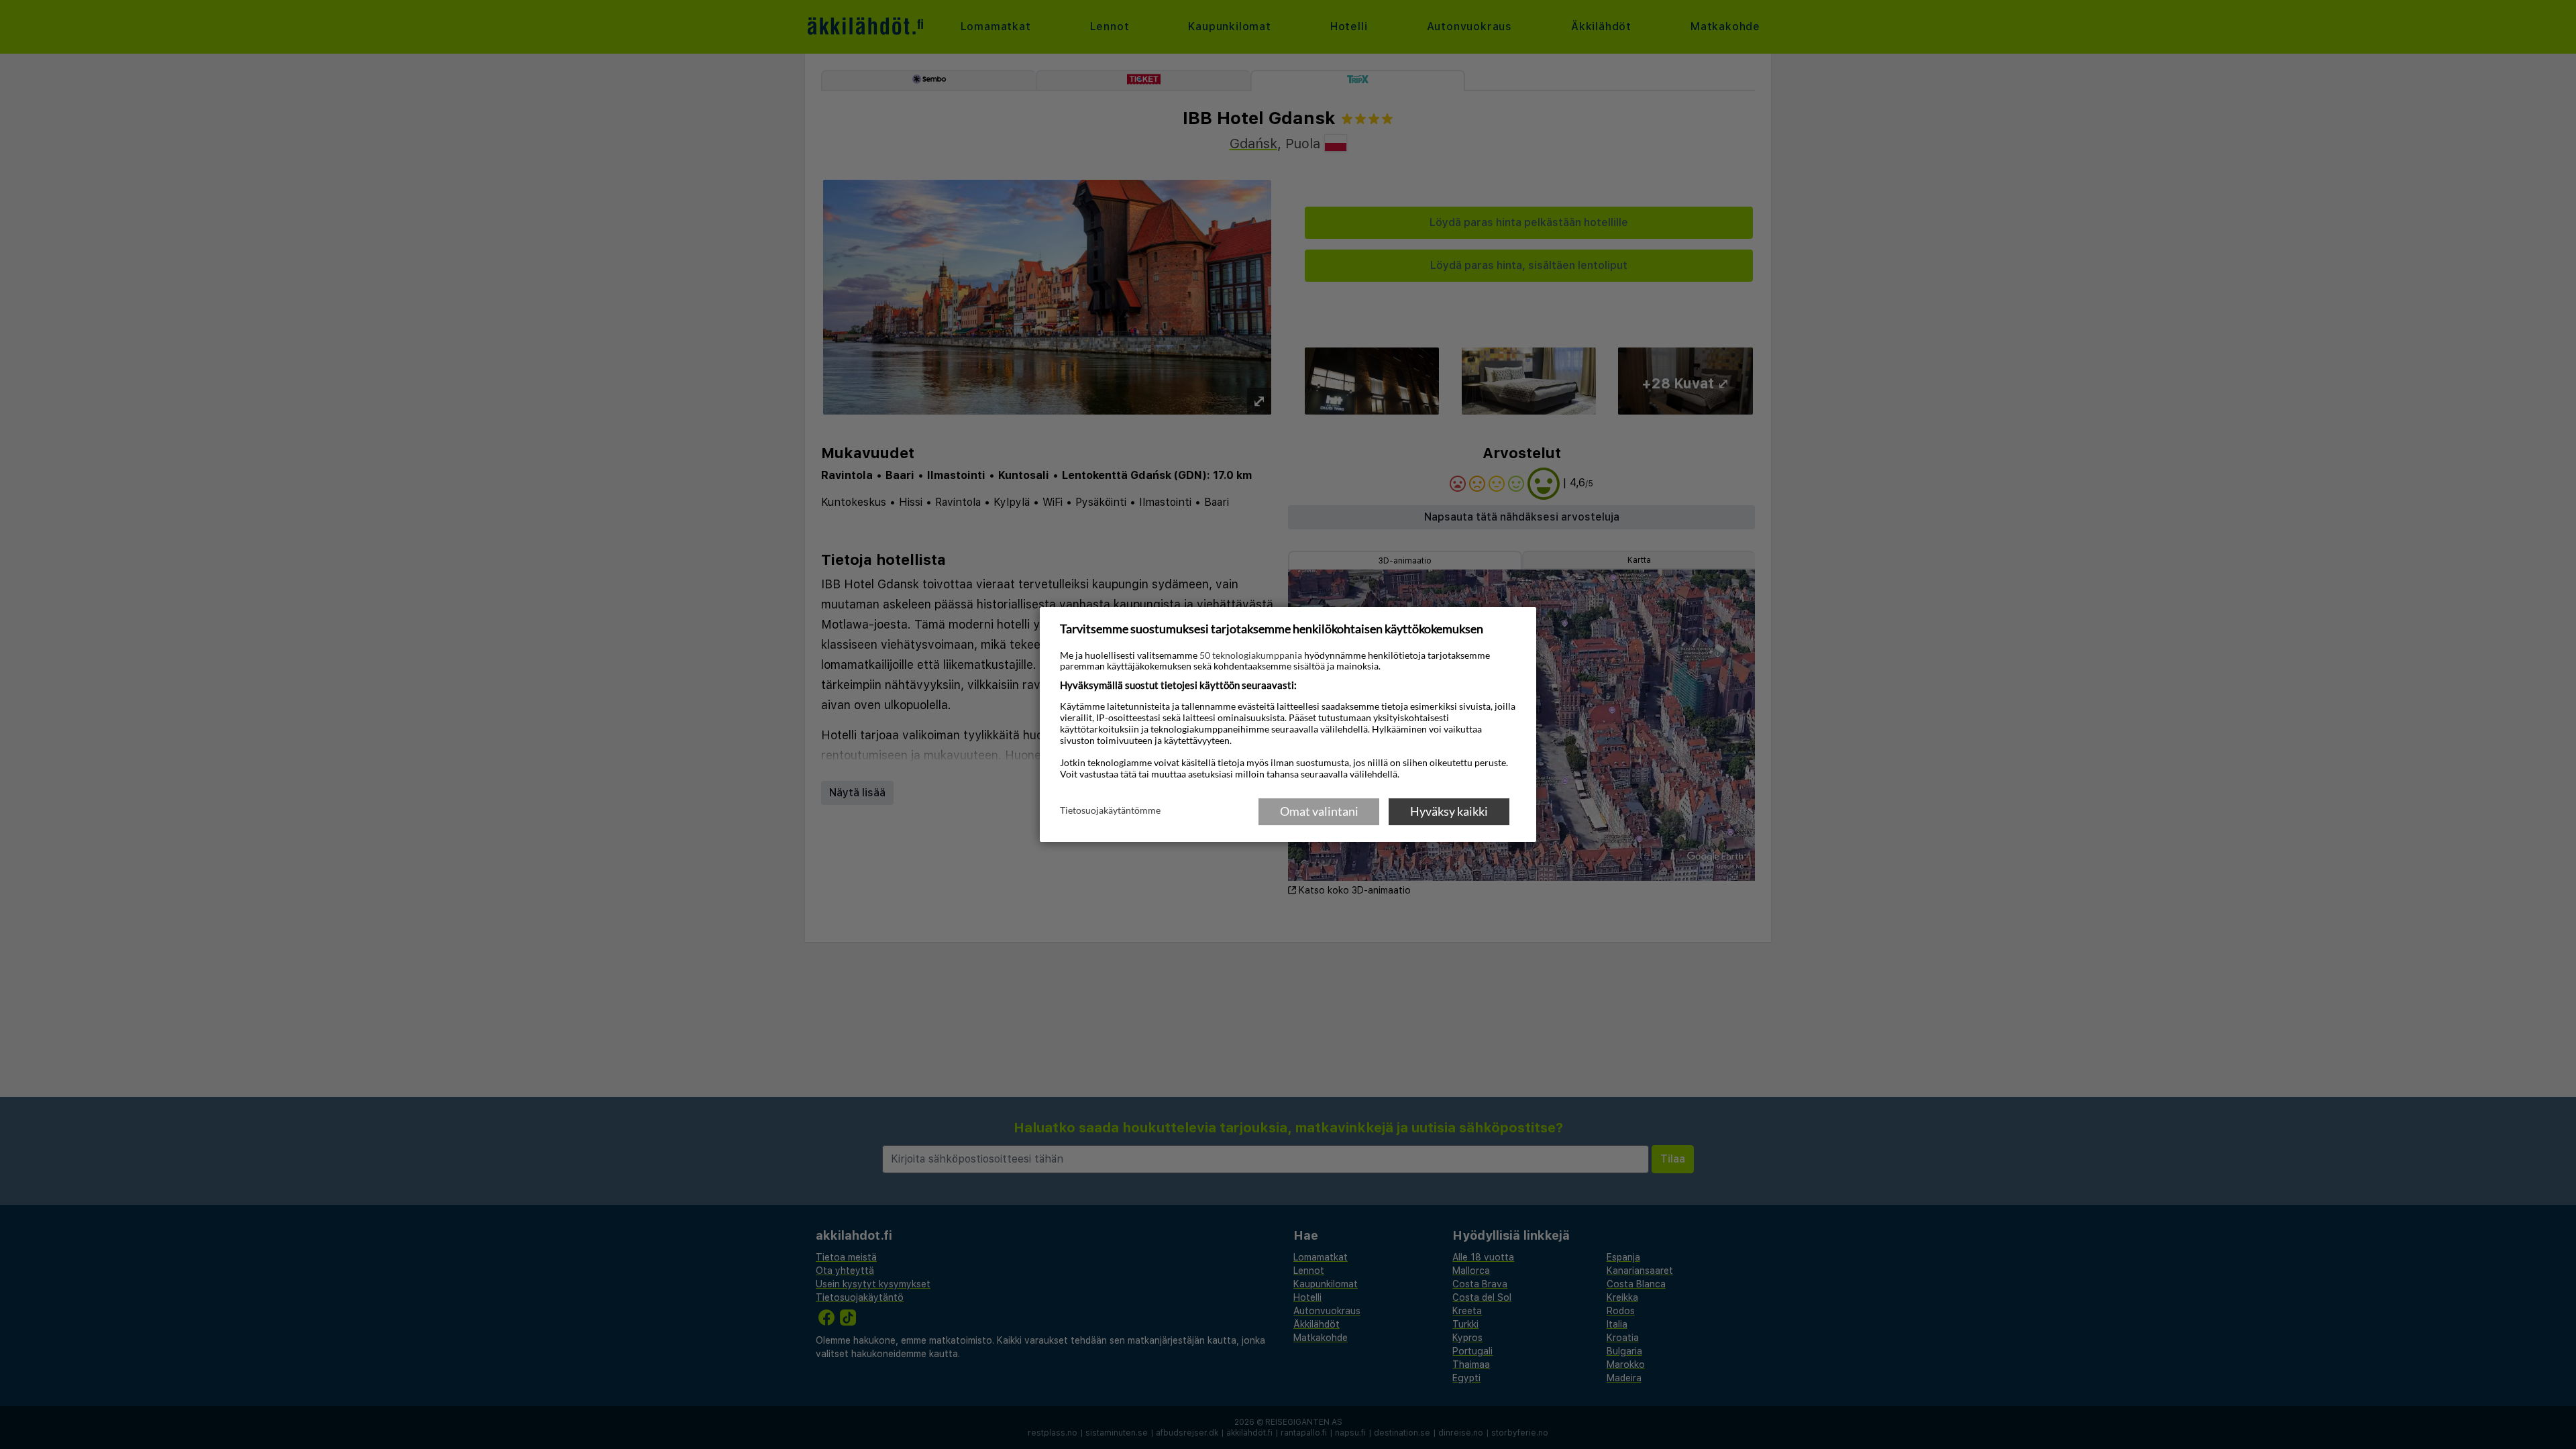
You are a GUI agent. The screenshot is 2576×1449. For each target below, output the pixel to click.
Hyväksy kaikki (1449, 811)
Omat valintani (1319, 811)
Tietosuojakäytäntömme (1110, 810)
